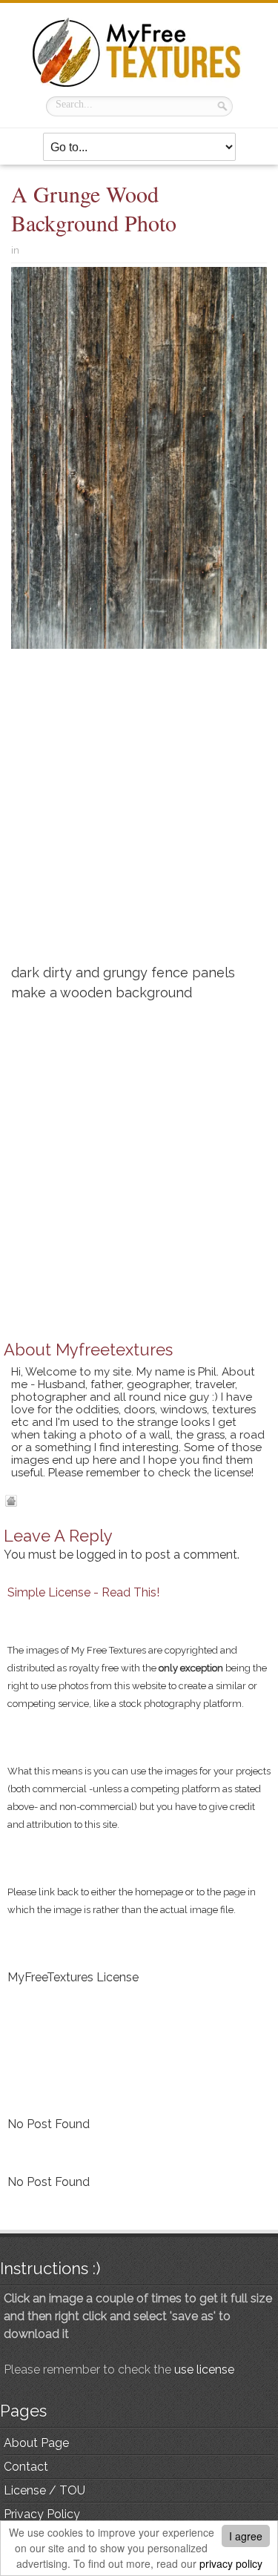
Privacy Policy (42, 2514)
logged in (102, 1555)
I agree (246, 2536)
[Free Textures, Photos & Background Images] (139, 52)
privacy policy (231, 2563)
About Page (36, 2443)
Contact (26, 2467)
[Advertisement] (139, 812)
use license (204, 2369)
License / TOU (44, 2490)
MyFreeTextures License (73, 1977)
